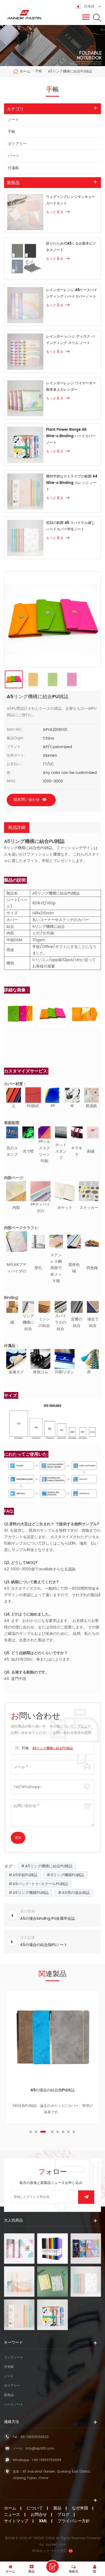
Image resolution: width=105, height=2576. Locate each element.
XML (43, 2521)
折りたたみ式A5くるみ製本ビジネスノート (71, 247)
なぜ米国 (80, 2508)
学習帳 (9, 2367)
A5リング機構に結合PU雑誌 (53, 1748)
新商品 (9, 2395)
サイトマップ (16, 2521)
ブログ (63, 2515)
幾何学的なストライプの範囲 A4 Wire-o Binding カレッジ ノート (72, 483)
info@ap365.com (40, 2449)
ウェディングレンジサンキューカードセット (71, 200)
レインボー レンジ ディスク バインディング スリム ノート (70, 340)
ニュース (12, 2515)
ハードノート (14, 2405)
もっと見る (55, 212)
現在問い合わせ (27, 800)
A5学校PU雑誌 (25, 1875)
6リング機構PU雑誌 (67, 1875)
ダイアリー (17, 144)
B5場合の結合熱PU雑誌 (53, 2090)
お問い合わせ (52, 2567)
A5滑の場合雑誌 (76, 1893)
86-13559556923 (34, 2437)
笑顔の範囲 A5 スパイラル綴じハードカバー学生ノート (70, 526)
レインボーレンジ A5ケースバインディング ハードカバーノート (72, 293)
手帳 (12, 132)
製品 (57, 2508)
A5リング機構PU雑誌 (31, 1893)
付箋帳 (13, 168)
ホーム (25, 71)
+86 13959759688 (46, 2460)
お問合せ (39, 2515)
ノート (13, 120)
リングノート (14, 2358)
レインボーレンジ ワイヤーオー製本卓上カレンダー (71, 387)
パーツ (13, 156)
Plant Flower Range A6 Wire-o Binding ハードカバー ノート (71, 436)
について (35, 2508)
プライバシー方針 (74, 2521)
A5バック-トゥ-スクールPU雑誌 (40, 1884)
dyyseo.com (56, 2545)
